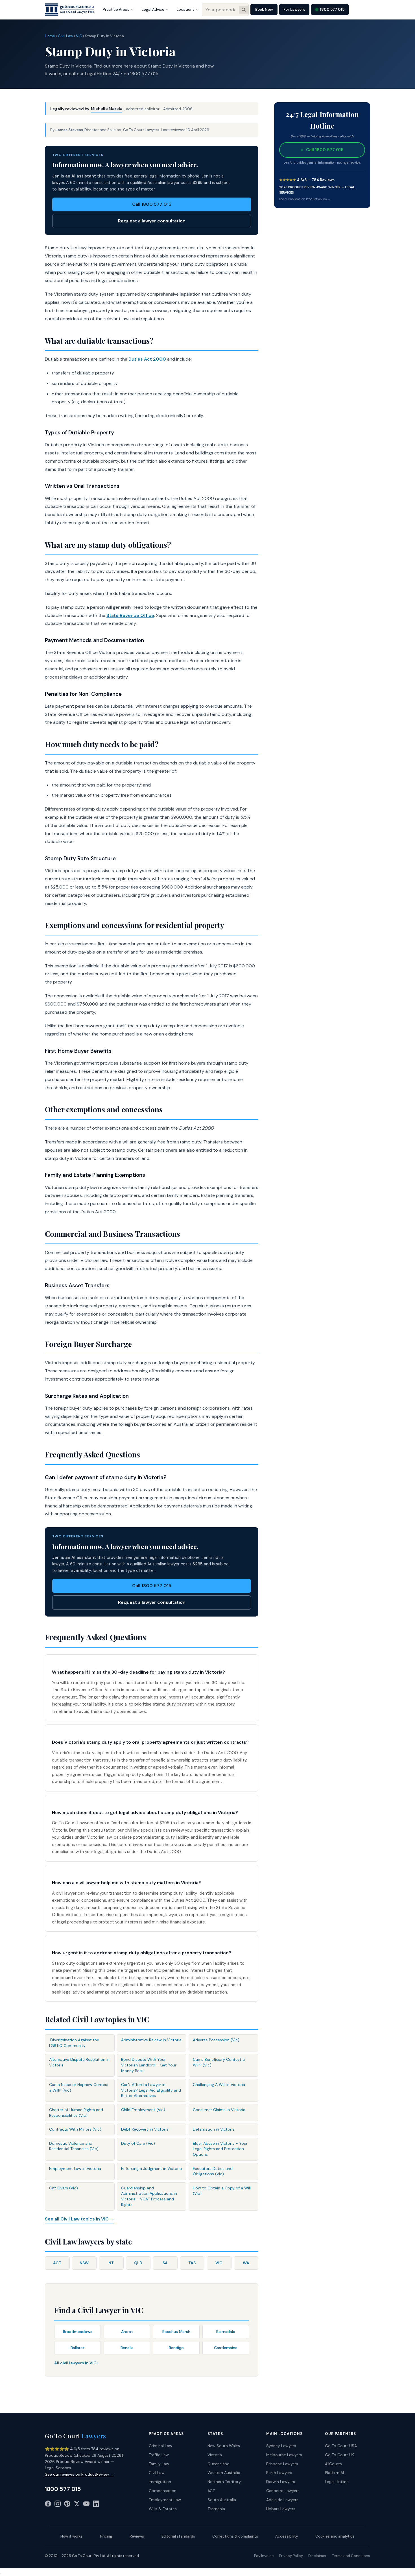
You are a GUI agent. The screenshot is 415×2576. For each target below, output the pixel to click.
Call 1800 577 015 (152, 204)
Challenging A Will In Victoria (219, 2085)
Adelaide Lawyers (282, 2500)
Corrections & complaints (235, 2536)
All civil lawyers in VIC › (76, 2363)
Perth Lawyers (279, 2473)
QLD (138, 2263)
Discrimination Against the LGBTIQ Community (74, 2043)
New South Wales (224, 2446)
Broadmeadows (78, 2332)
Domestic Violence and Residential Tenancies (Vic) (74, 2146)
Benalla (127, 2348)
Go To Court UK (339, 2455)
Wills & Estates (163, 2509)
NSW (84, 2263)
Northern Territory (224, 2482)
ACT (57, 2263)
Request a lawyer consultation (152, 221)
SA (165, 2263)
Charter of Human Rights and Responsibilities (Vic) (76, 2113)
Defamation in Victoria (214, 2129)
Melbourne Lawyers (284, 2455)
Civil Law (65, 36)
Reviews (137, 2536)
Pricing (106, 2536)
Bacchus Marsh (176, 2332)
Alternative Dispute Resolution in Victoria (79, 2062)
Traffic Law (159, 2455)
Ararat (127, 2332)
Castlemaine (226, 2348)
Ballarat (78, 2348)
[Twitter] (77, 2505)
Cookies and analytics (335, 2536)
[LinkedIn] (96, 2505)
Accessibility (287, 2536)
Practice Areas (116, 9)
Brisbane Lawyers (282, 2464)
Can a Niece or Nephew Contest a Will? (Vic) (79, 2087)
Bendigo (176, 2348)
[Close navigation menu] (1, 2574)
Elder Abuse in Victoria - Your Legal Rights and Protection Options (220, 2149)
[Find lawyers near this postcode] (244, 10)
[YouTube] (86, 2505)
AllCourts (333, 2464)
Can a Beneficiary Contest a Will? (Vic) (219, 2062)
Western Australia (224, 2473)
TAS (192, 2263)
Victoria (215, 2455)
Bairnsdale (226, 2332)
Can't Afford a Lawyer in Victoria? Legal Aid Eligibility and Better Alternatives (151, 2090)
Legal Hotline (337, 2482)
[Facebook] (48, 2505)
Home (50, 36)
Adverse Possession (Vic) (216, 2040)
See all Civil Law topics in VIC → (80, 2219)
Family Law (159, 2464)
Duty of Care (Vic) (138, 2143)
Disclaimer (317, 2556)
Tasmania (216, 2509)
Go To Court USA (341, 2446)
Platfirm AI (334, 2473)
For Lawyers (294, 9)
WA (246, 2263)
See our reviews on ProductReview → (305, 199)
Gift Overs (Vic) (64, 2188)
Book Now (264, 9)
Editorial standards (178, 2536)
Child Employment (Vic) (143, 2110)
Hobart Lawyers (281, 2509)
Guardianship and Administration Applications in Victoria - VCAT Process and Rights (149, 2196)
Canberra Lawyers (283, 2491)
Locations (186, 9)
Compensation (163, 2491)
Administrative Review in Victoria (151, 2040)
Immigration (160, 2482)
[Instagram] (58, 2505)
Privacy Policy (291, 2556)
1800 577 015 (332, 9)
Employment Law (165, 2500)
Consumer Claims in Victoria (219, 2110)
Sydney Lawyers (281, 2446)
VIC (79, 36)
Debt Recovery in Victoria (145, 2129)
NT (111, 2263)
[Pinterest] (67, 2505)
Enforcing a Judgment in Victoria (151, 2168)
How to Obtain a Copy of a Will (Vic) (222, 2191)
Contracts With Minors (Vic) (75, 2129)
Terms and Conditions (351, 2556)
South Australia (222, 2500)
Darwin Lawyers (281, 2482)
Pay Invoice (264, 2556)
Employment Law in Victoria (75, 2168)
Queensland (219, 2464)
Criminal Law (160, 2446)
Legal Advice (153, 9)
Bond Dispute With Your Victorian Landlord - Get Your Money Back (149, 2065)
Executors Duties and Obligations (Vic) (213, 2171)
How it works (72, 2536)
